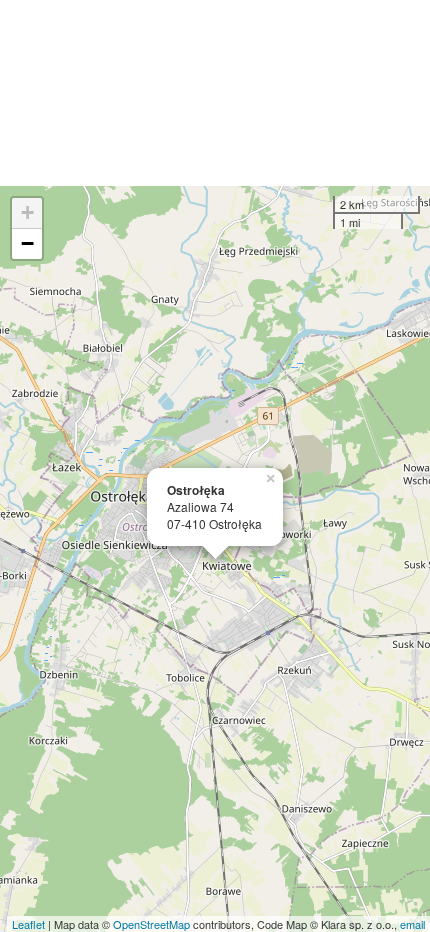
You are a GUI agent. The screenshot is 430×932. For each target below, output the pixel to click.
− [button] (27, 243)
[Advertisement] (215, 93)
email (412, 924)
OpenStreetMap (151, 924)
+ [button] (27, 212)
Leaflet (28, 924)
